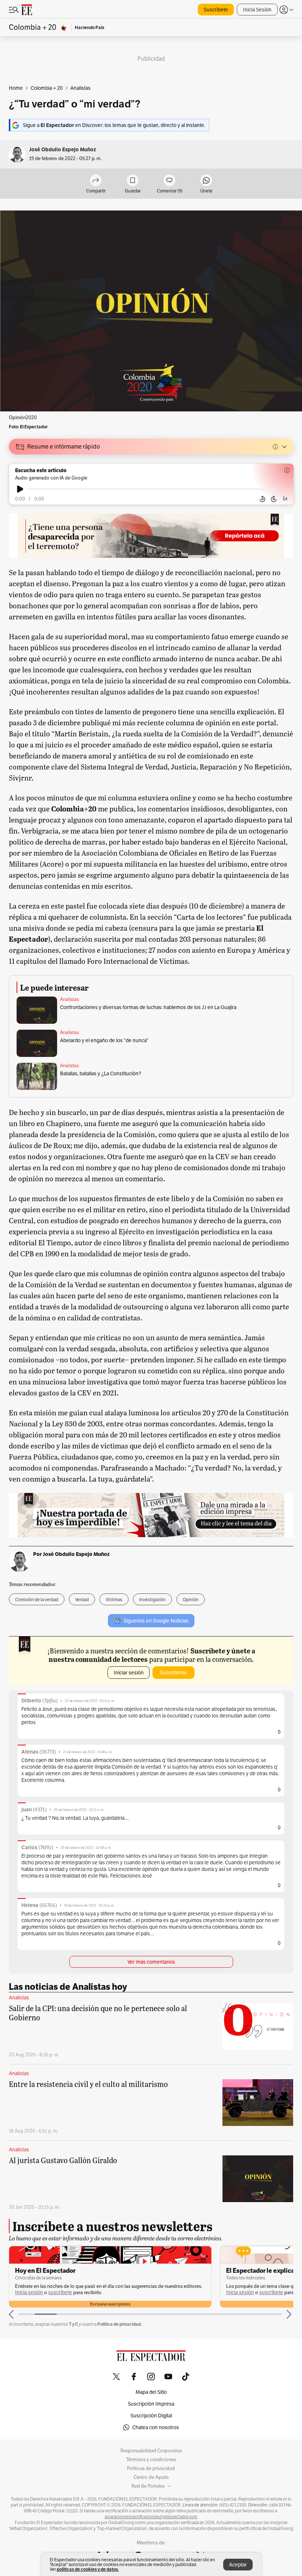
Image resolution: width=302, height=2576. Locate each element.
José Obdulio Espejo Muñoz (63, 150)
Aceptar (238, 2565)
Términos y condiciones (151, 2460)
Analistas (69, 999)
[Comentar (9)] (169, 181)
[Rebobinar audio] (262, 499)
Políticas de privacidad (151, 2469)
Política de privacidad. (120, 2324)
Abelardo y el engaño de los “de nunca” (104, 1040)
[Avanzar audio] (274, 499)
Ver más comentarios (151, 1962)
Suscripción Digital (151, 2416)
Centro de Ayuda (151, 2477)
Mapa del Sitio (151, 2392)
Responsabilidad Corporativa (151, 2451)
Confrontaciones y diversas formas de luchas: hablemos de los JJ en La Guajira (148, 1007)
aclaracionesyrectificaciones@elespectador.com (151, 2517)
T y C (73, 2324)
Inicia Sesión (257, 10)
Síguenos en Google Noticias (156, 1621)
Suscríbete (216, 10)
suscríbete (60, 2292)
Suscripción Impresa (151, 2404)
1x (285, 498)
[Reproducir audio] (20, 489)
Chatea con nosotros (156, 2427)
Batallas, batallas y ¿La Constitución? (101, 1073)
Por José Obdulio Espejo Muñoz (71, 1554)
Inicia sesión (29, 2292)
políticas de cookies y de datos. (88, 2569)
